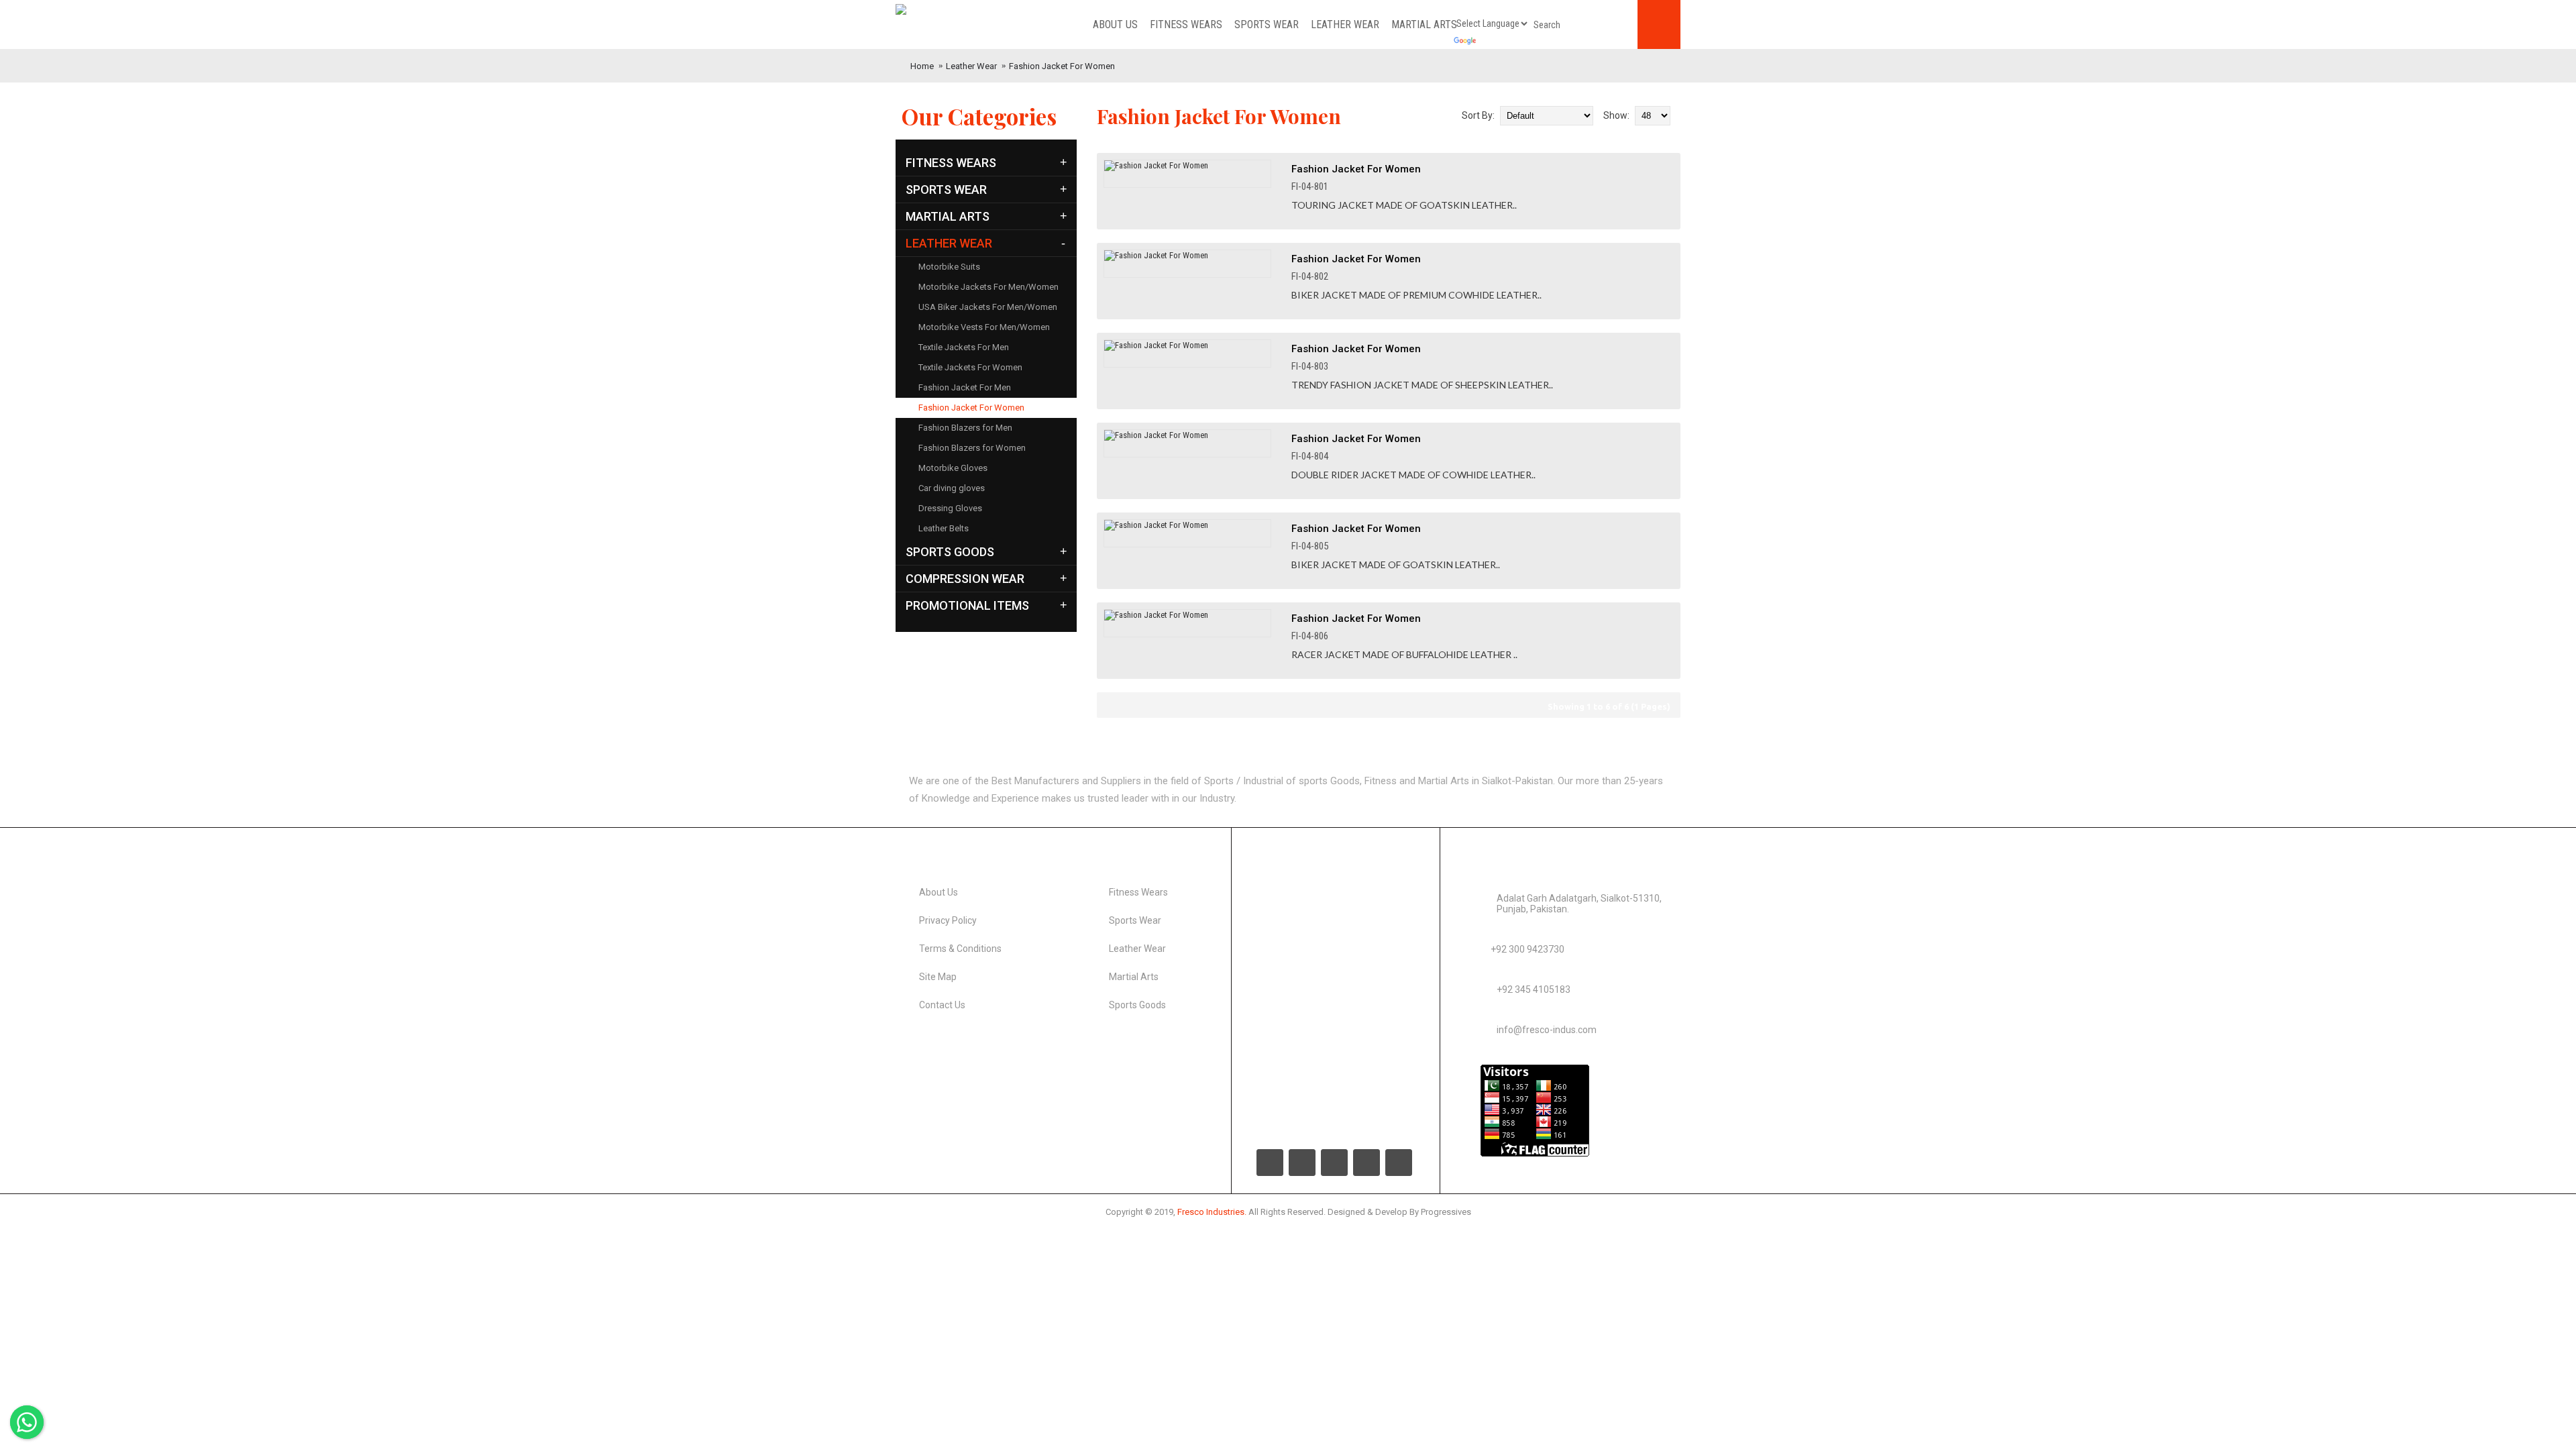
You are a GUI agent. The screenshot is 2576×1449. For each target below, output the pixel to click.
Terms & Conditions (960, 949)
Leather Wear (971, 66)
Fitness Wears (1138, 892)
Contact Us (942, 1005)
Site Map (938, 977)
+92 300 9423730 (1527, 949)
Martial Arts (1134, 977)
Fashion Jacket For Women (1062, 66)
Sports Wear (1135, 920)
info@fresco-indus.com (1547, 1030)
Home (922, 66)
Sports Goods (1137, 1005)
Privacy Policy (948, 920)
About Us (938, 892)
